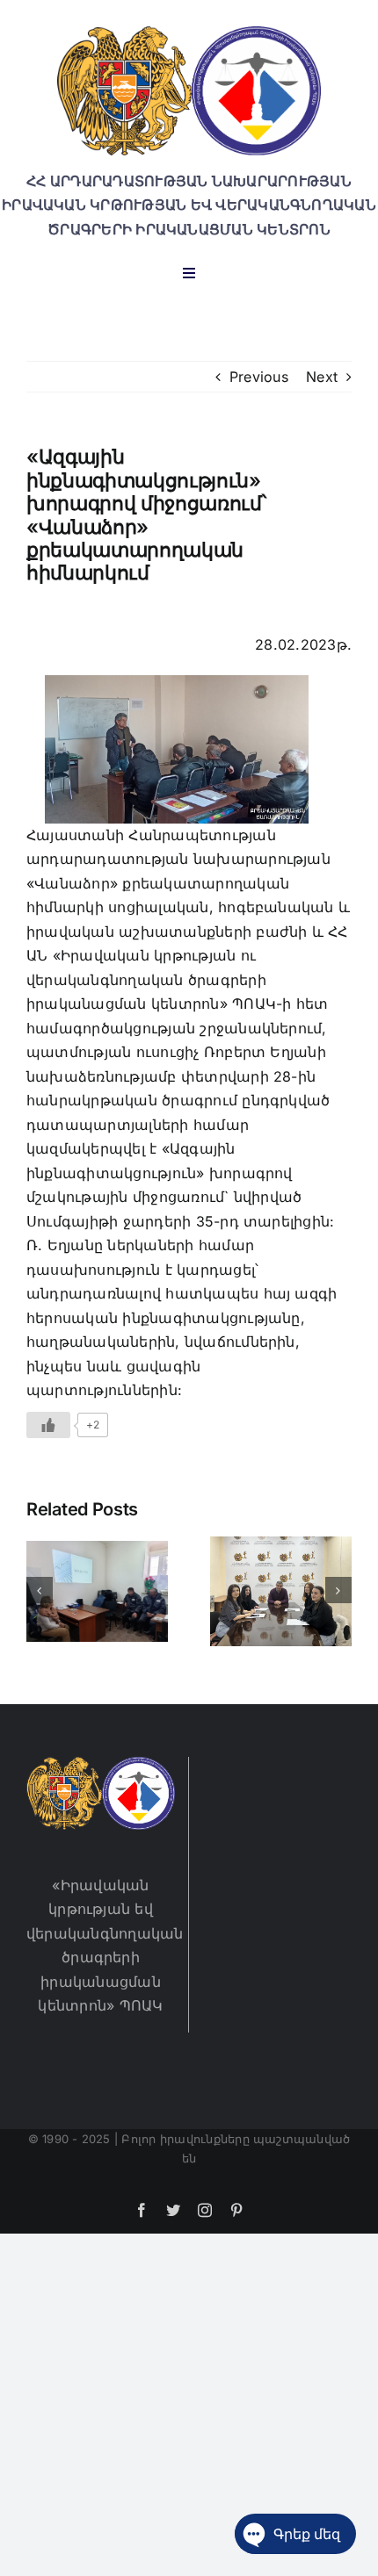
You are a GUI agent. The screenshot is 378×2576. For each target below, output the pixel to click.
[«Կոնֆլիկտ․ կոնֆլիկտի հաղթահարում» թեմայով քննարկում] (97, 1590)
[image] (189, 33)
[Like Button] (48, 1425)
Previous (259, 377)
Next (322, 377)
